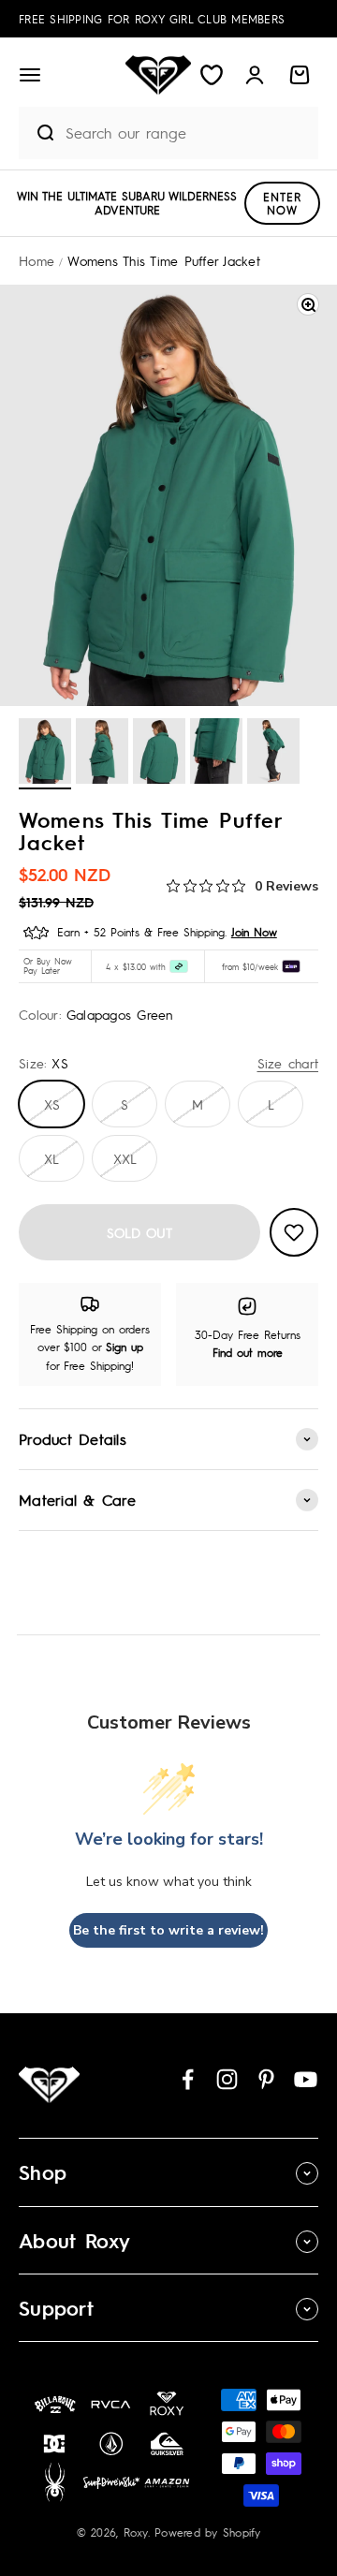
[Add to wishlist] (294, 1232)
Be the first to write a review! (168, 1930)
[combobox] (187, 132)
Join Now (254, 932)
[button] (30, 75)
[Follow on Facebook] (188, 2079)
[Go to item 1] (45, 754)
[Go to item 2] (102, 754)
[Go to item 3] (159, 754)
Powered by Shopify (208, 2532)
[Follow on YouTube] (306, 2079)
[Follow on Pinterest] (266, 2079)
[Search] (37, 133)
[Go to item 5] (273, 754)
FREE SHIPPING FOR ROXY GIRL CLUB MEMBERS (152, 19)
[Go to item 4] (216, 754)
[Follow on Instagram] (227, 2079)
